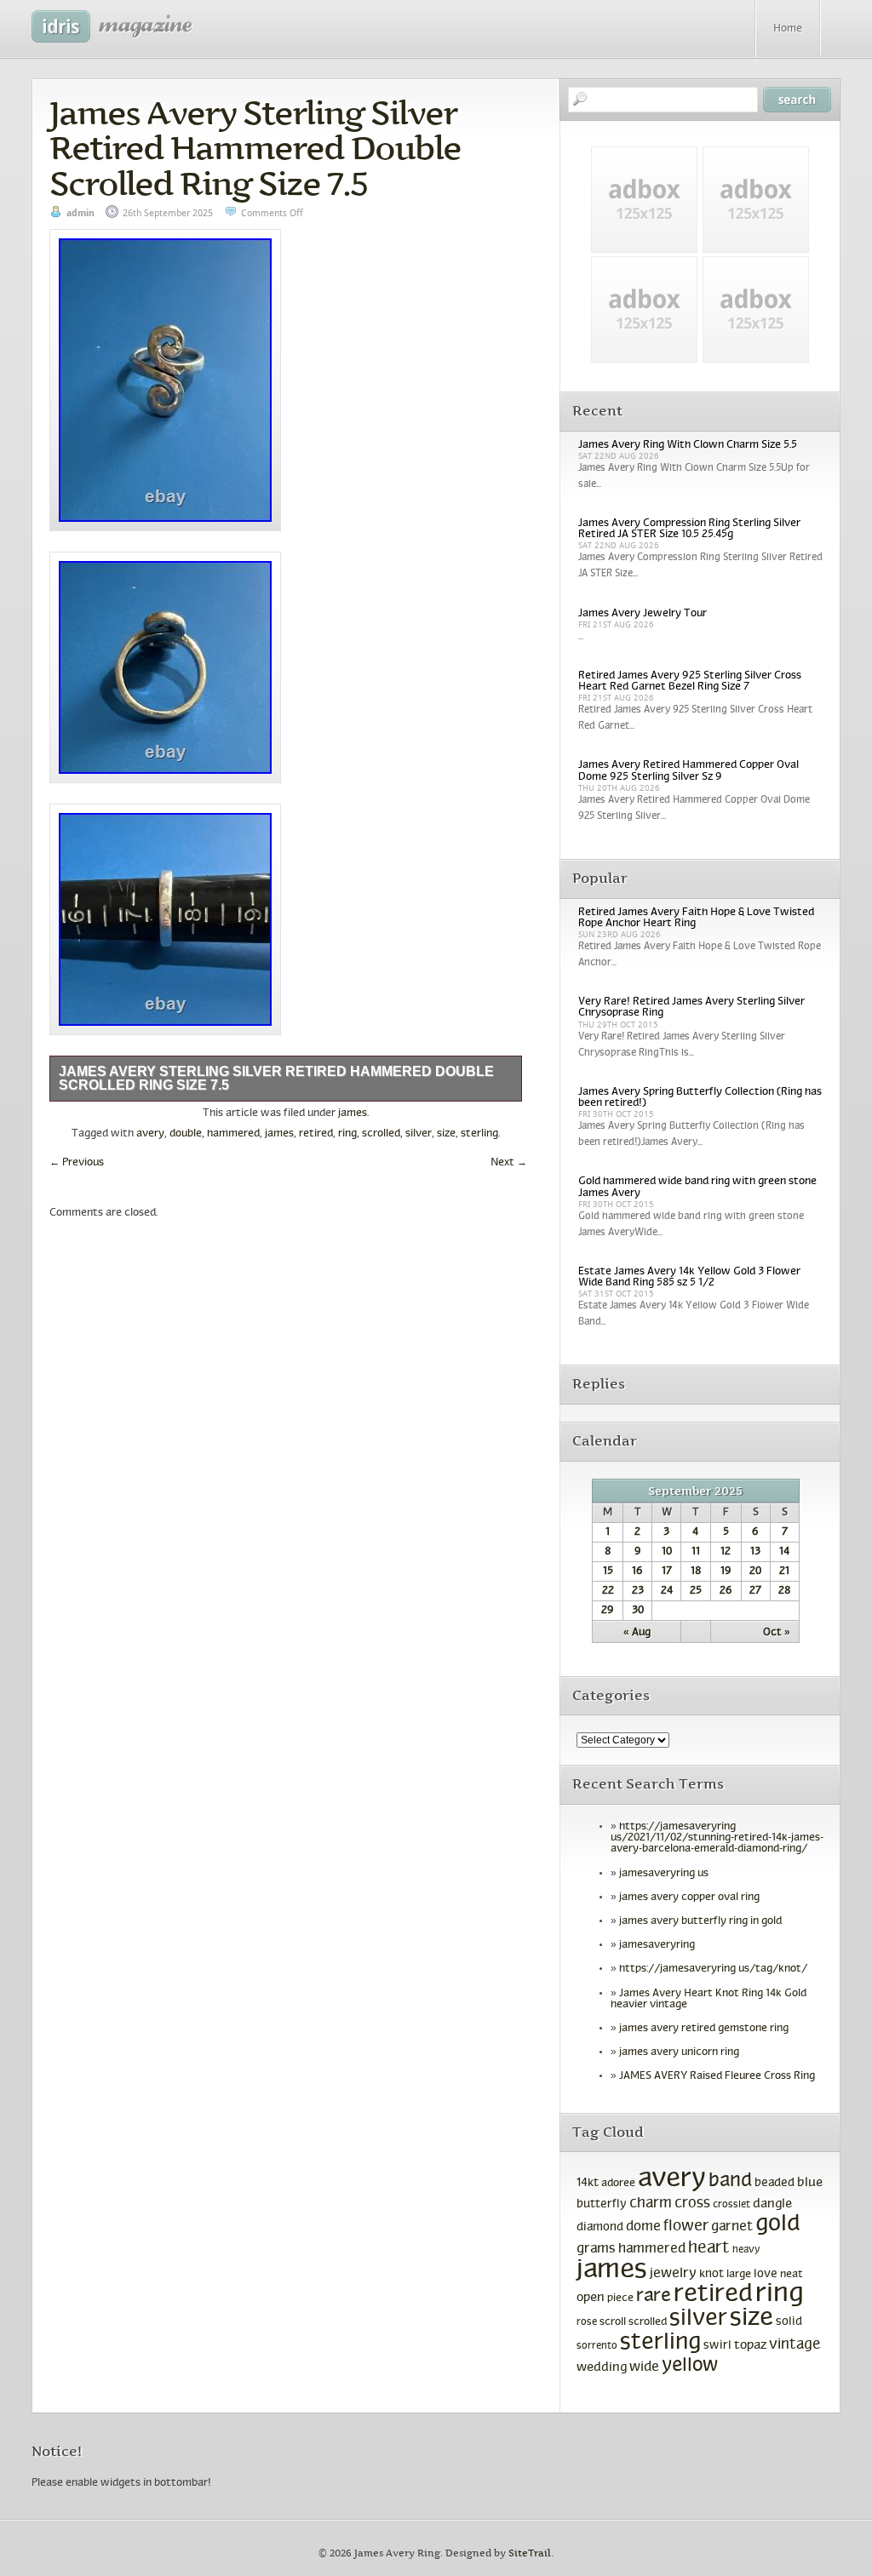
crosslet (731, 2205)
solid (789, 2322)
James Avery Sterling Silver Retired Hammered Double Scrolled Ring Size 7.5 (255, 148)
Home (788, 29)
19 (726, 1571)
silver (419, 1134)
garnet (732, 2227)
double (186, 1134)
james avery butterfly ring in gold (700, 1921)
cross (692, 2204)
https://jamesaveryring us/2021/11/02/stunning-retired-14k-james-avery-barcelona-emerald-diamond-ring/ (717, 1838)
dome (643, 2227)
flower (686, 2227)
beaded (774, 2183)
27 (755, 1591)
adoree (618, 2184)
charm (651, 2204)
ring (347, 1134)
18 (696, 1571)
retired (316, 1134)
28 (784, 1591)
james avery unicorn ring (679, 2052)
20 (755, 1571)
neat (792, 2275)
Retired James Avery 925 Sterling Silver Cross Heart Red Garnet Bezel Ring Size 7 (690, 681)
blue (810, 2183)
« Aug (637, 1633)
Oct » (777, 1633)
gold (777, 2225)
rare (654, 2296)
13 (755, 1552)
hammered (233, 1134)
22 (608, 1591)
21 (784, 1571)
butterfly (602, 2204)
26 (726, 1591)
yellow (690, 2366)
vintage (795, 2345)
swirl (717, 2346)
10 (667, 1552)
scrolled (381, 1134)
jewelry (673, 2273)
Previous (77, 1163)
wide (644, 2367)
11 (696, 1552)
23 (638, 1591)
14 (784, 1552)
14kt (588, 2183)
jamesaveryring (657, 1945)
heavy (746, 2250)
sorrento (597, 2346)
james (353, 1113)
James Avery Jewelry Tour (643, 614)
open (591, 2298)
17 (667, 1571)
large (739, 2275)
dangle (772, 2204)
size (446, 1134)
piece (620, 2298)
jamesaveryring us (664, 1874)
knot (711, 2274)
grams (596, 2249)
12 (726, 1552)
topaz (750, 2345)
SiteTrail (530, 2553)
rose (587, 2322)
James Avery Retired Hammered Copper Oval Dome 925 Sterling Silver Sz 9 (688, 771)
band (730, 2181)
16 (637, 1571)
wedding (602, 2368)
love (766, 2274)
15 (608, 1571)
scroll (613, 2322)
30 (638, 1611)
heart (709, 2248)
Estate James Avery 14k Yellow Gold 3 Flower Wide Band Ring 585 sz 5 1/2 (689, 1277)
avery (150, 1134)
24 (667, 1591)
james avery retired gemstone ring (704, 2029)
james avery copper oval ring (689, 1898)
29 (608, 1611)
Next (509, 1163)
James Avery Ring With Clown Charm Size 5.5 (688, 445)
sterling (479, 1134)
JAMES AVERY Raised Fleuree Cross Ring (717, 2076)
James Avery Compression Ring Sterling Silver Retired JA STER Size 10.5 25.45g (689, 529)
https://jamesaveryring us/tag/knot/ (713, 1969)
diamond (600, 2227)
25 (696, 1591)
